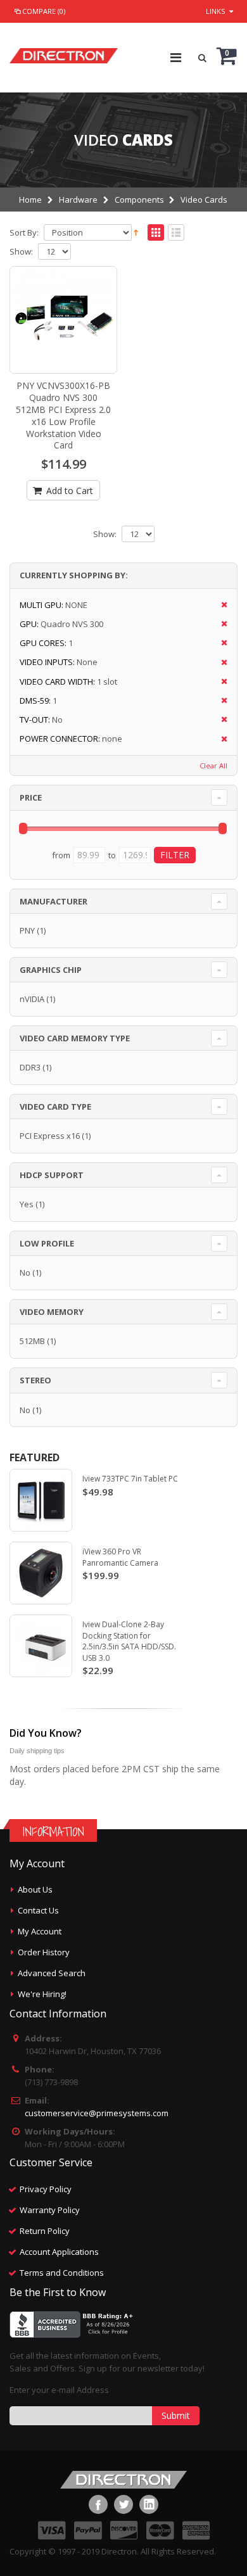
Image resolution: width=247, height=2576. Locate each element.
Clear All (213, 765)
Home (30, 200)
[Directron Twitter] (123, 2504)
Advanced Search (52, 1973)
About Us (35, 1889)
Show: (21, 252)
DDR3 (30, 1067)
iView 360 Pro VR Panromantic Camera (120, 1557)
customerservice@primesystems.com (97, 2113)
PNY (27, 930)
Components (139, 200)
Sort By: (24, 233)
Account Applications (59, 2252)
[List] (176, 233)
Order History (44, 1952)
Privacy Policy (46, 2189)
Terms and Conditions (62, 2273)
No (25, 1272)
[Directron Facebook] (98, 2504)
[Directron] (64, 53)
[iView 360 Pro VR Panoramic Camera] (41, 1573)
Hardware (78, 200)
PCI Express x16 (50, 1136)
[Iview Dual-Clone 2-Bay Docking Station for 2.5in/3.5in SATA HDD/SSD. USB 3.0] (41, 1646)
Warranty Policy (50, 2210)
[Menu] (176, 57)
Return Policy (45, 2231)
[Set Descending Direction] (136, 232)
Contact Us (38, 1910)
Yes (27, 1204)
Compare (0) (44, 11)
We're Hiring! (42, 1994)
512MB (32, 1341)
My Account (40, 1931)
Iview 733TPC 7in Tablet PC (130, 1479)
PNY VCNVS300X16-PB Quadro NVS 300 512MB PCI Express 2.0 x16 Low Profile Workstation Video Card (63, 415)
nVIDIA (32, 999)
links (215, 11)
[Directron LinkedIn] (149, 2504)
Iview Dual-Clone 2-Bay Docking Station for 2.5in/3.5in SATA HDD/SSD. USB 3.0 (129, 1641)
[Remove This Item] (220, 605)
